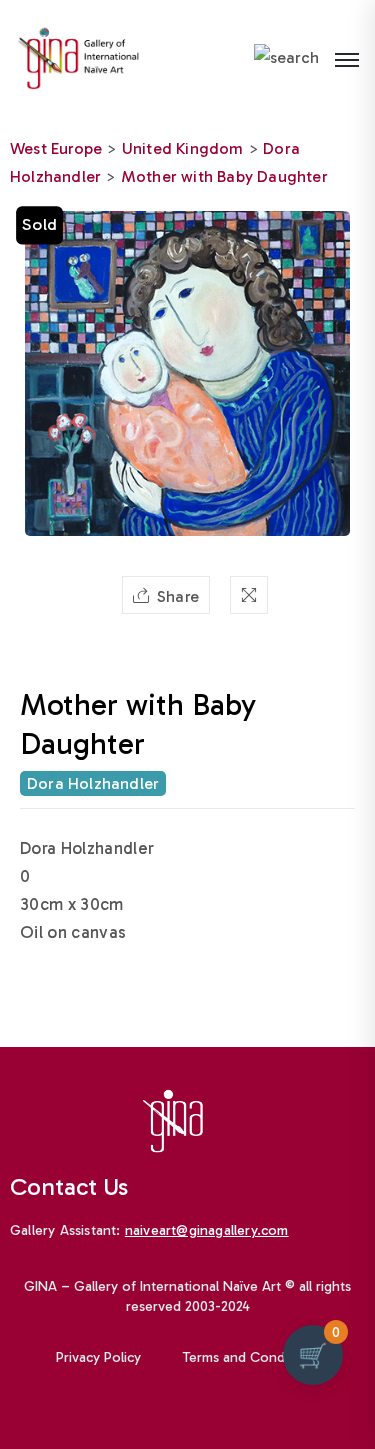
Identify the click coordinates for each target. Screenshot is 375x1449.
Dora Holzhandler (93, 783)
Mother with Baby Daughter (224, 176)
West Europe (56, 148)
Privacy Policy (98, 1357)
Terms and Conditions (251, 1357)
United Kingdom (183, 148)
